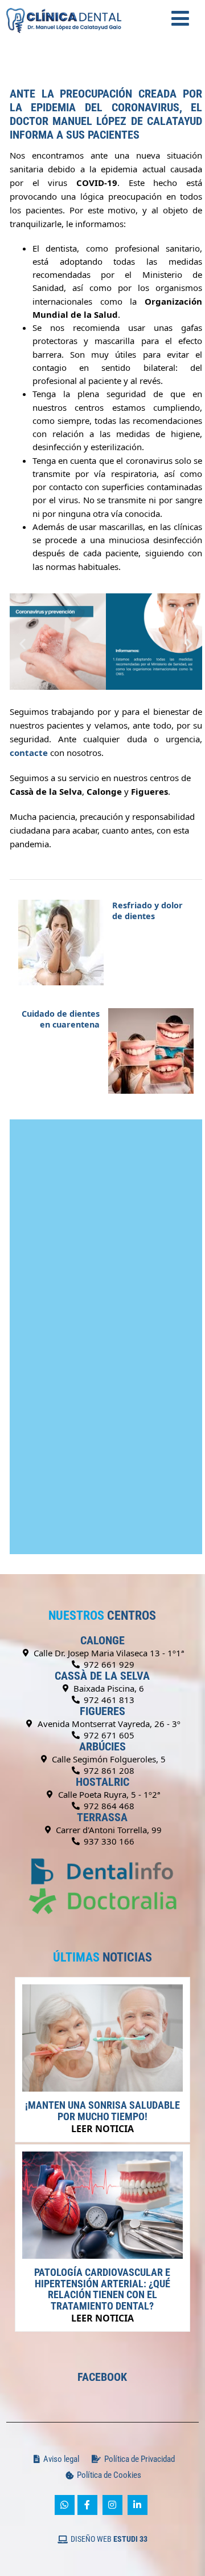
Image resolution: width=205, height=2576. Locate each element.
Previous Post (147, 911)
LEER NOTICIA (102, 2129)
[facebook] (87, 2505)
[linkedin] (138, 2505)
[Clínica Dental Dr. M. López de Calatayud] (64, 6)
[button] (22, 643)
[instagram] (112, 2505)
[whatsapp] (65, 2505)
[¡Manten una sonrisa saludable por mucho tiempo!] (102, 2088)
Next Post (61, 1019)
